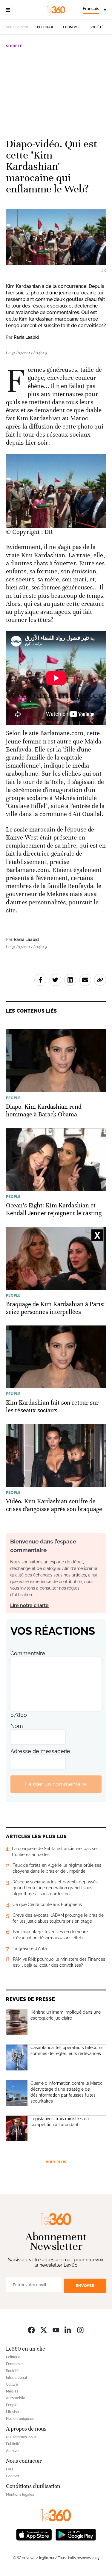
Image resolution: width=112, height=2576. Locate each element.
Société (97, 27)
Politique (46, 27)
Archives (13, 2451)
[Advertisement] (56, 91)
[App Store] (34, 2534)
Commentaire (28, 1653)
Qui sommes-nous (21, 2437)
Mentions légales (20, 2495)
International (16, 2378)
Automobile (16, 2398)
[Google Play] (76, 2534)
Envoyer (85, 2286)
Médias (12, 2391)
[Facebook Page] (31, 2330)
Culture (12, 2384)
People (12, 2405)
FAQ (9, 2469)
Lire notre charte (29, 1605)
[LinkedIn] (68, 2330)
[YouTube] (56, 2330)
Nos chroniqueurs (21, 2419)
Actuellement (17, 27)
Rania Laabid (26, 337)
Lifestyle (13, 2412)
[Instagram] (80, 2330)
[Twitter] (44, 2330)
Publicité (13, 2444)
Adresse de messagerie (40, 1751)
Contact (13, 2476)
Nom (17, 1726)
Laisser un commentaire (56, 1784)
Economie (72, 27)
